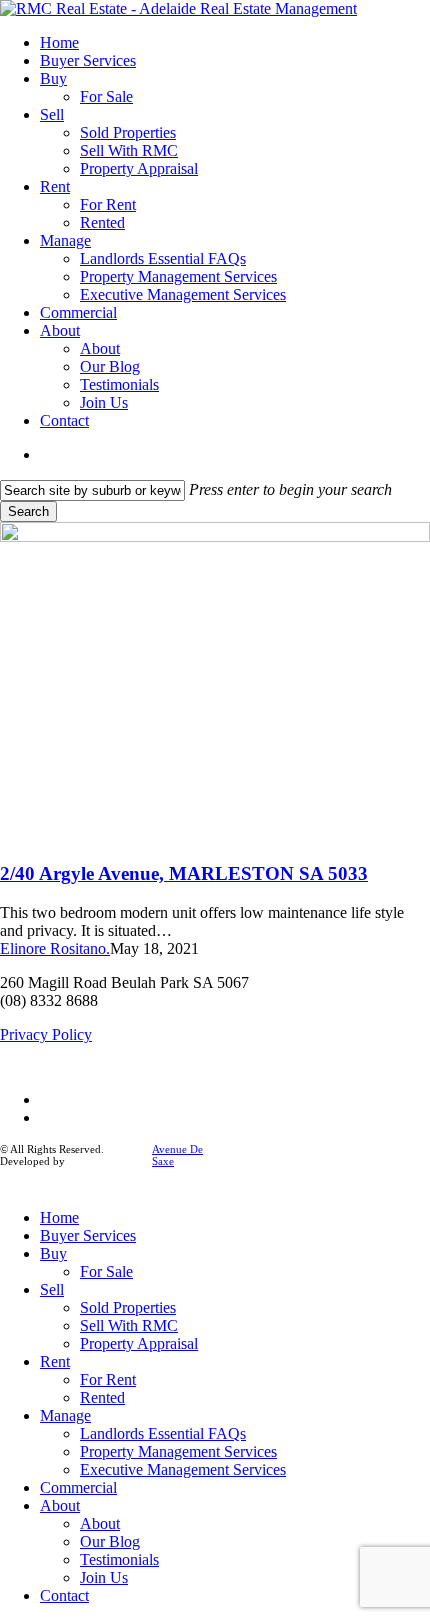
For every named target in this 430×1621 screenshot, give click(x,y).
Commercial (78, 1487)
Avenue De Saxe (177, 1155)
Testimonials (119, 1559)
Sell (52, 1289)
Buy (53, 1253)
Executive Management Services (183, 1469)
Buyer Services (88, 1235)
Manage (65, 1415)
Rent (55, 1361)
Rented (102, 1397)
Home (59, 1217)
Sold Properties (128, 1307)
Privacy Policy (46, 1034)
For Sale (106, 1271)
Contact (64, 1595)
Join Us (104, 1577)
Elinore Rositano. (55, 948)
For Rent (108, 1379)
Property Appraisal (139, 1343)
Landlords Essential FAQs (163, 1433)
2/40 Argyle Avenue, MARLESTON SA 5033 (184, 873)
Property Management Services (178, 1451)
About (60, 1505)
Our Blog (110, 1541)
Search (28, 511)
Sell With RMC (129, 1325)
